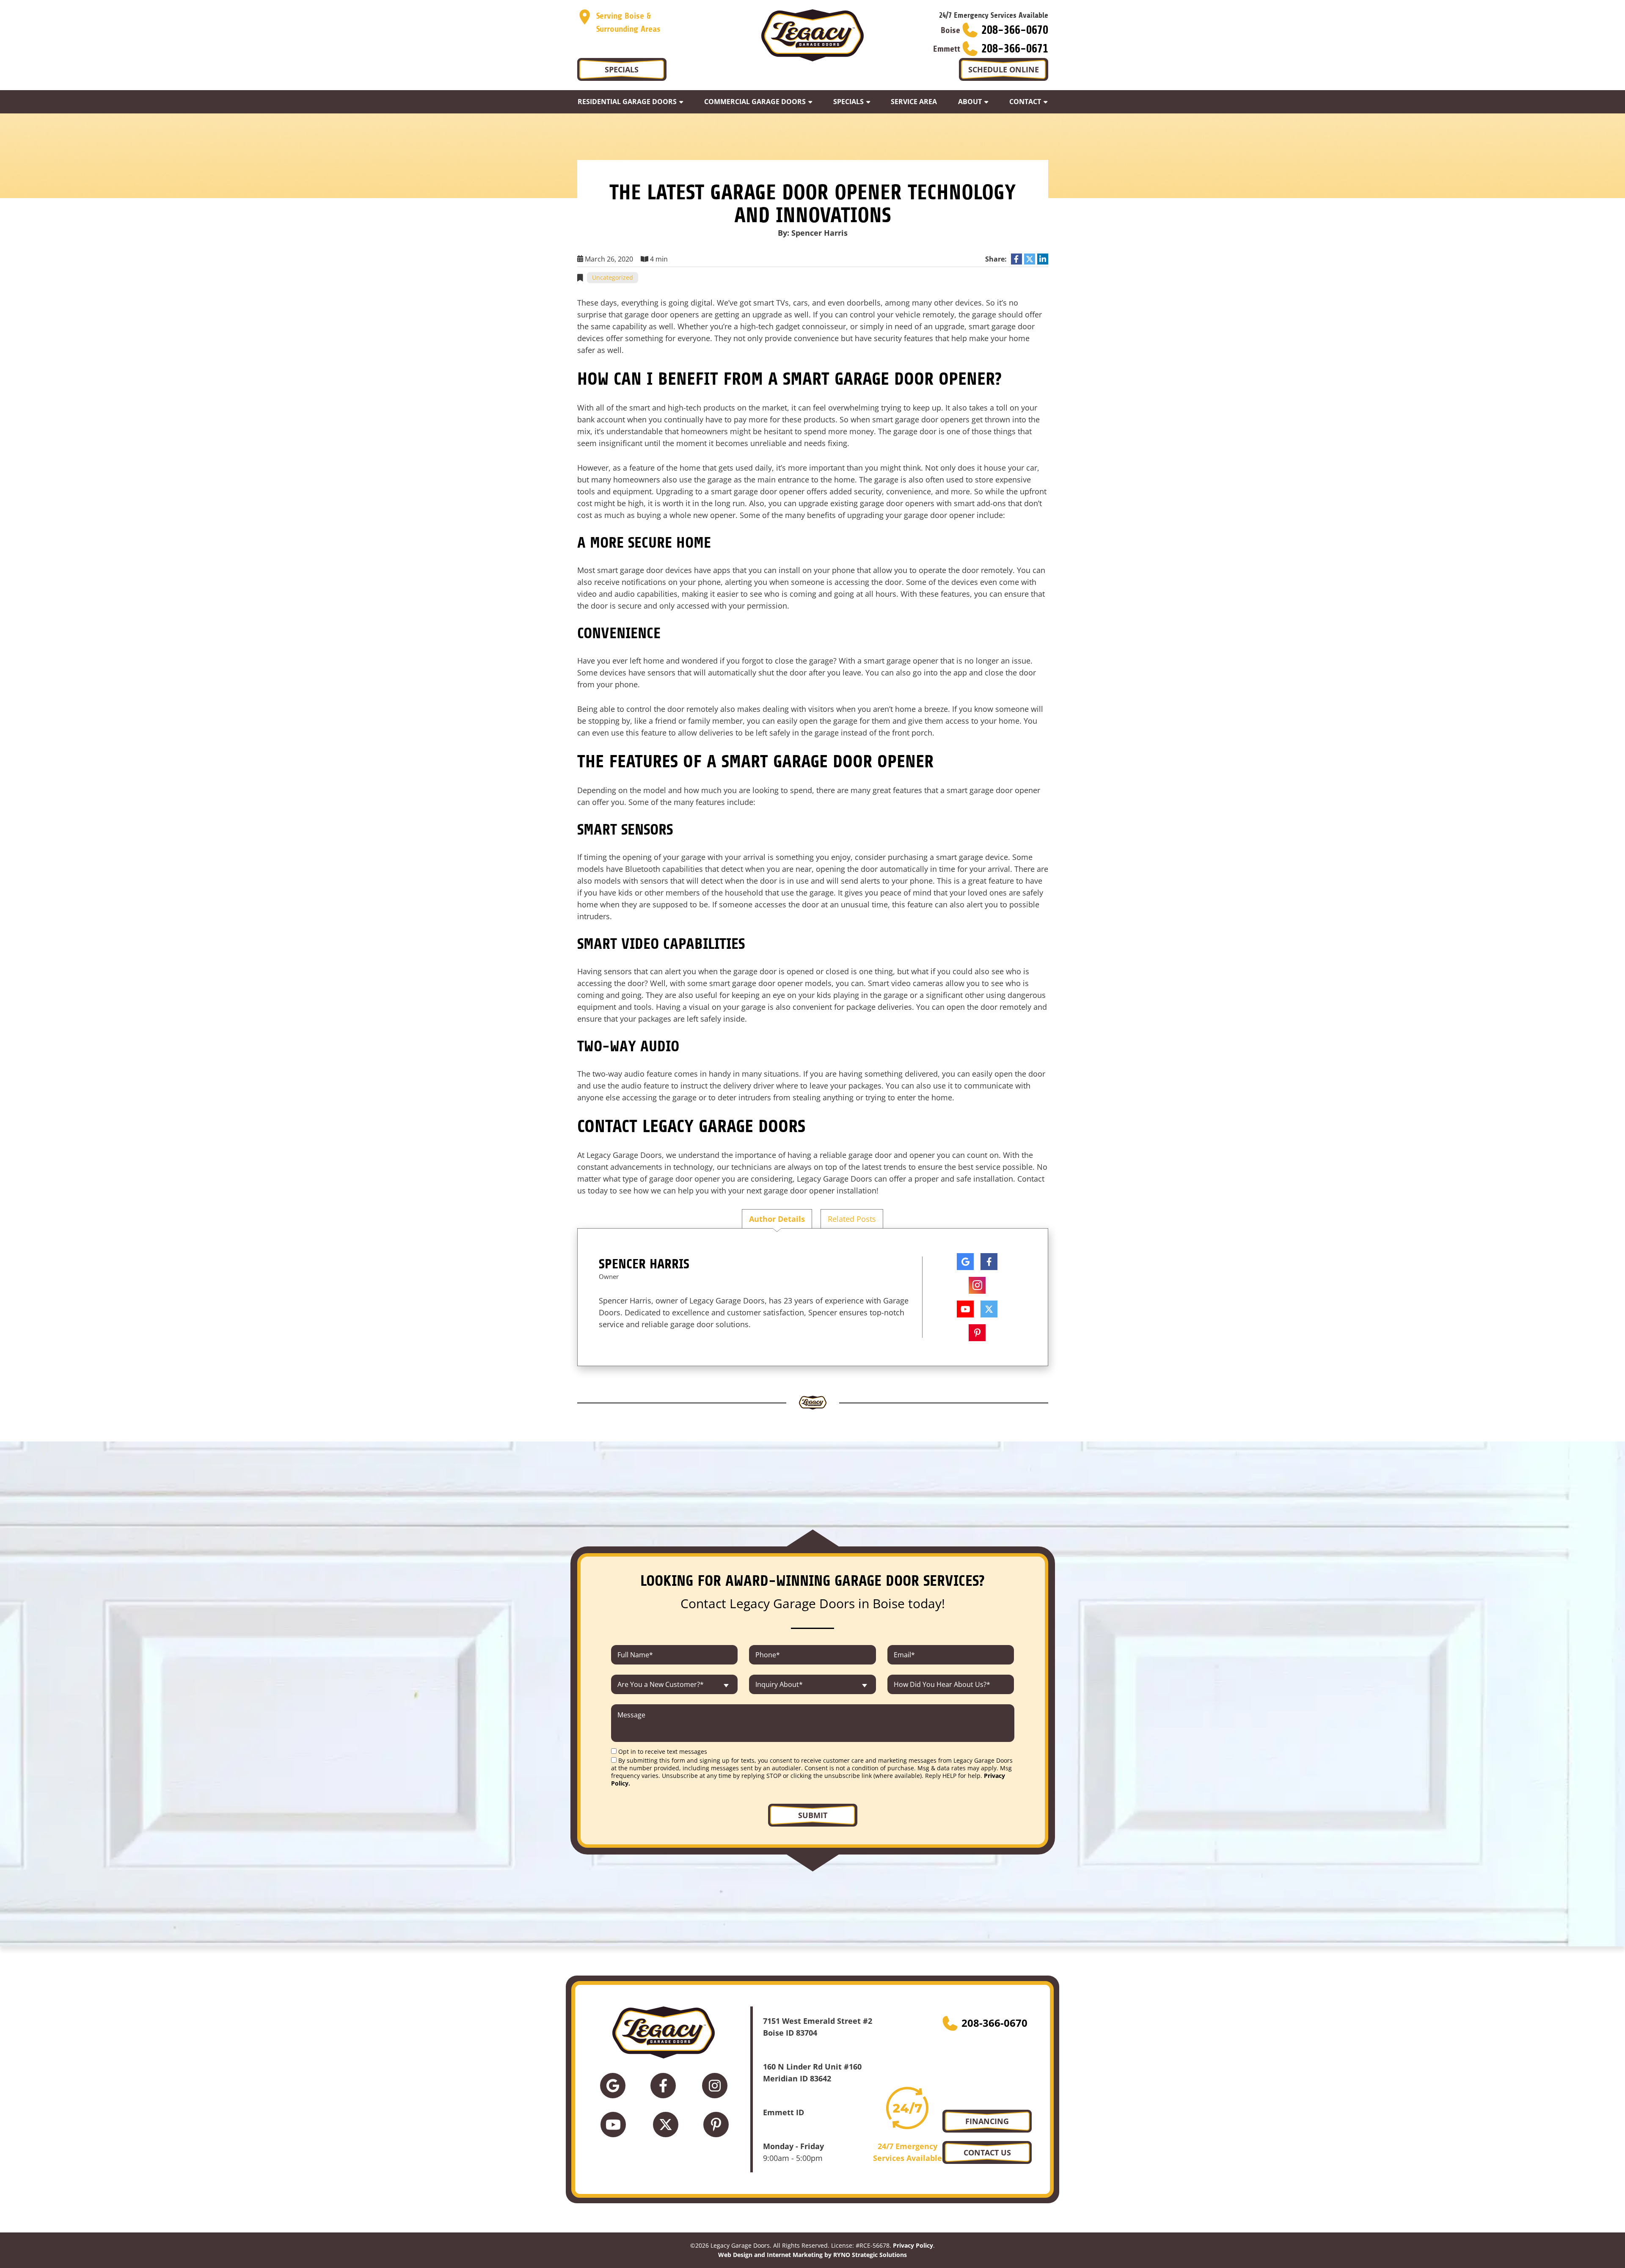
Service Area (914, 102)
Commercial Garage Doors (755, 102)
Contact (1025, 102)
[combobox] (675, 1684)
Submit (813, 1815)
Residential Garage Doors (627, 102)
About (970, 102)
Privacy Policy (913, 2245)
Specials (848, 102)
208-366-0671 (1015, 49)
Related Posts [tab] (852, 1219)
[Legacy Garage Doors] (812, 35)
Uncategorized (613, 277)
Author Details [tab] (777, 1219)
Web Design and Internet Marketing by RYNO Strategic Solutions (812, 2255)
